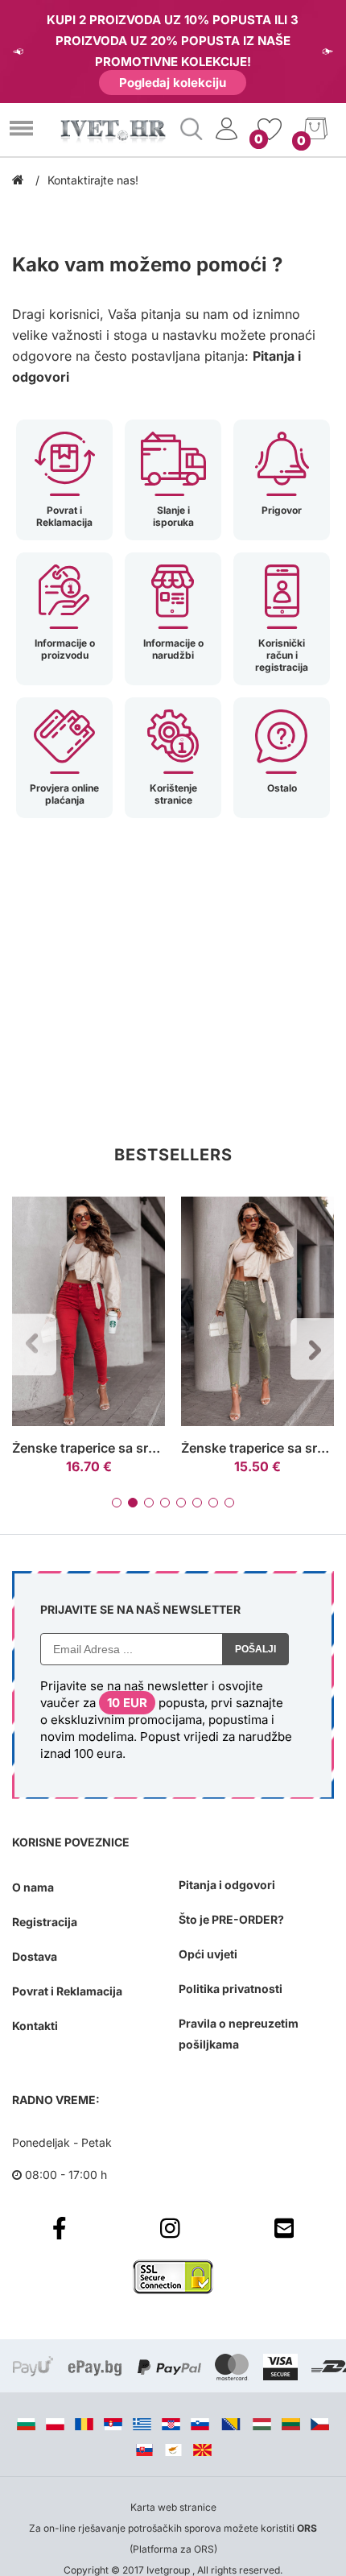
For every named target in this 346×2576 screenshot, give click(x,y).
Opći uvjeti (208, 1954)
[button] (117, 1503)
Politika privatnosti (231, 1989)
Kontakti (35, 2026)
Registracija (45, 1922)
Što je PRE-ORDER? (231, 1919)
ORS (307, 2528)
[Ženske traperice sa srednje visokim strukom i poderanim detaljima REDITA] (89, 1312)
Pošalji (255, 1649)
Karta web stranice (173, 2507)
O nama (33, 1887)
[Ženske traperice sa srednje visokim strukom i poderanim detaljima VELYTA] (257, 1312)
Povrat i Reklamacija (67, 1991)
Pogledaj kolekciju (173, 83)
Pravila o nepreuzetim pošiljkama (239, 2034)
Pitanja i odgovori (227, 1885)
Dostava (35, 1956)
